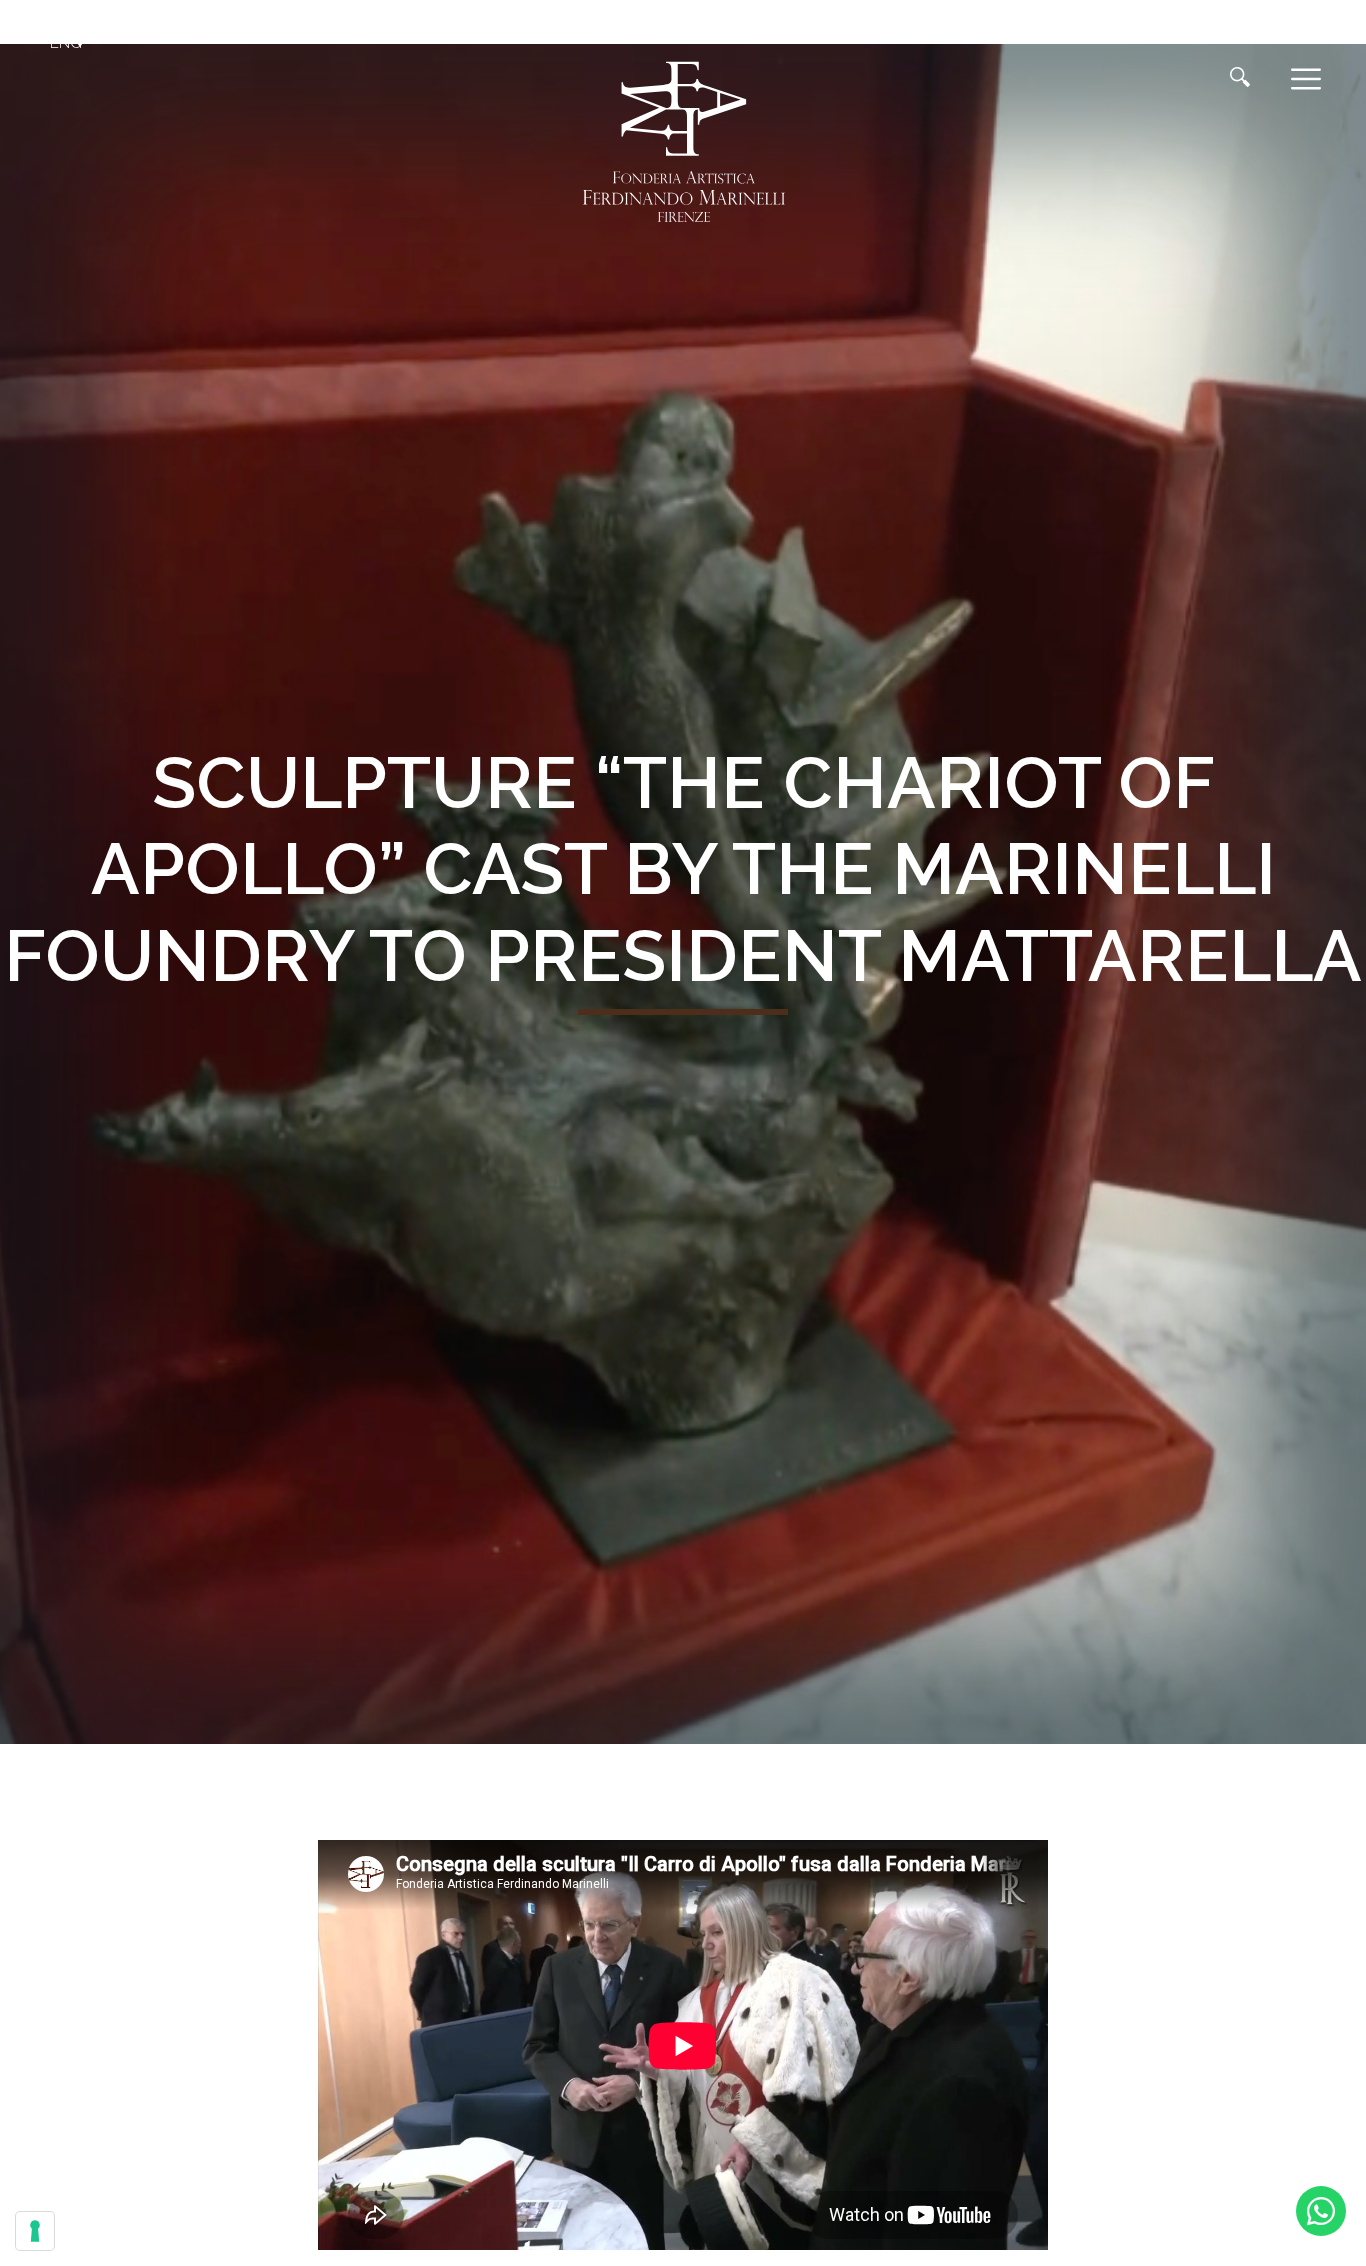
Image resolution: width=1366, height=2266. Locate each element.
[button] (70, 43)
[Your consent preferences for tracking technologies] (35, 2231)
